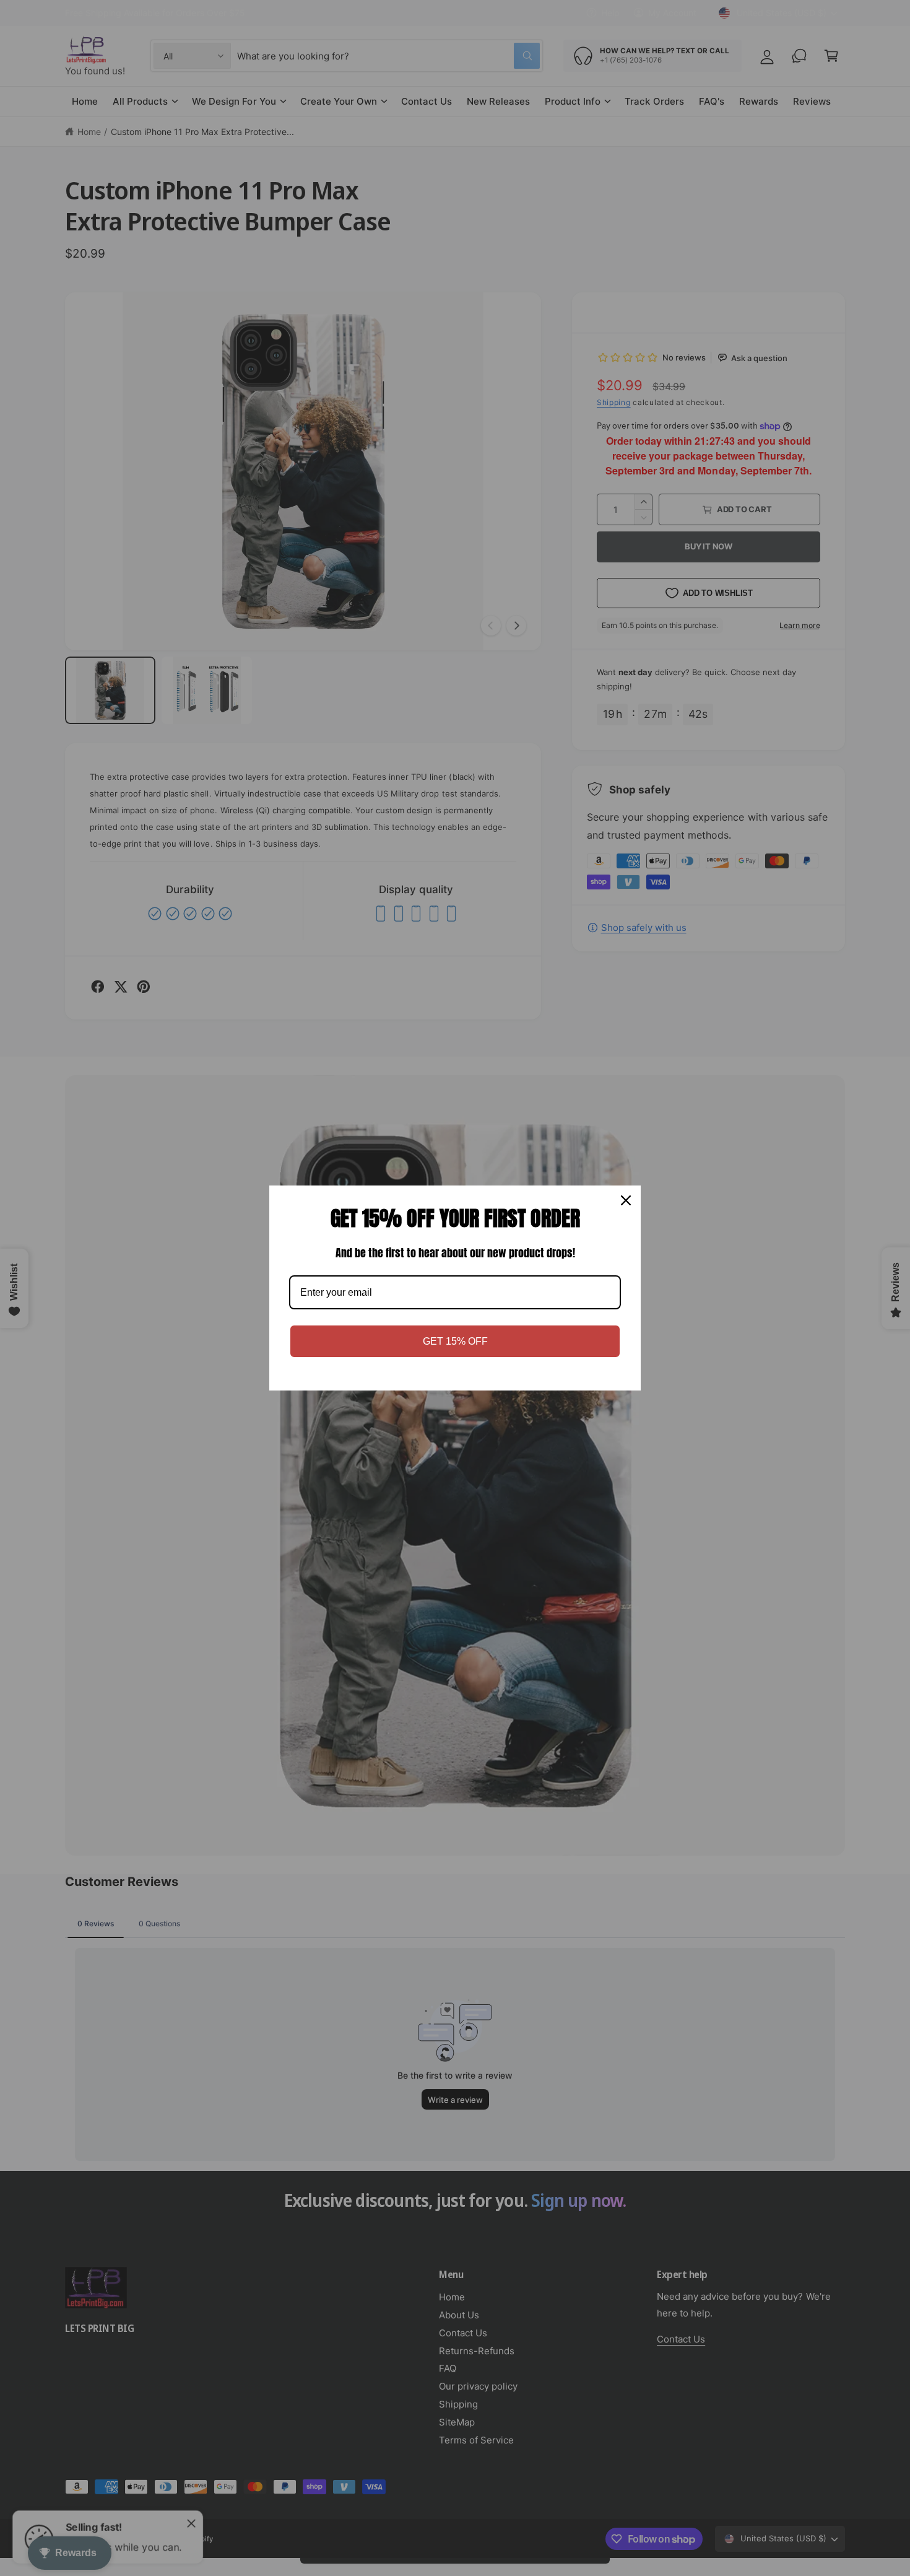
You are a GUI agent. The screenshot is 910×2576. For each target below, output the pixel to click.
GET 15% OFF (455, 1341)
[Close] (626, 1200)
